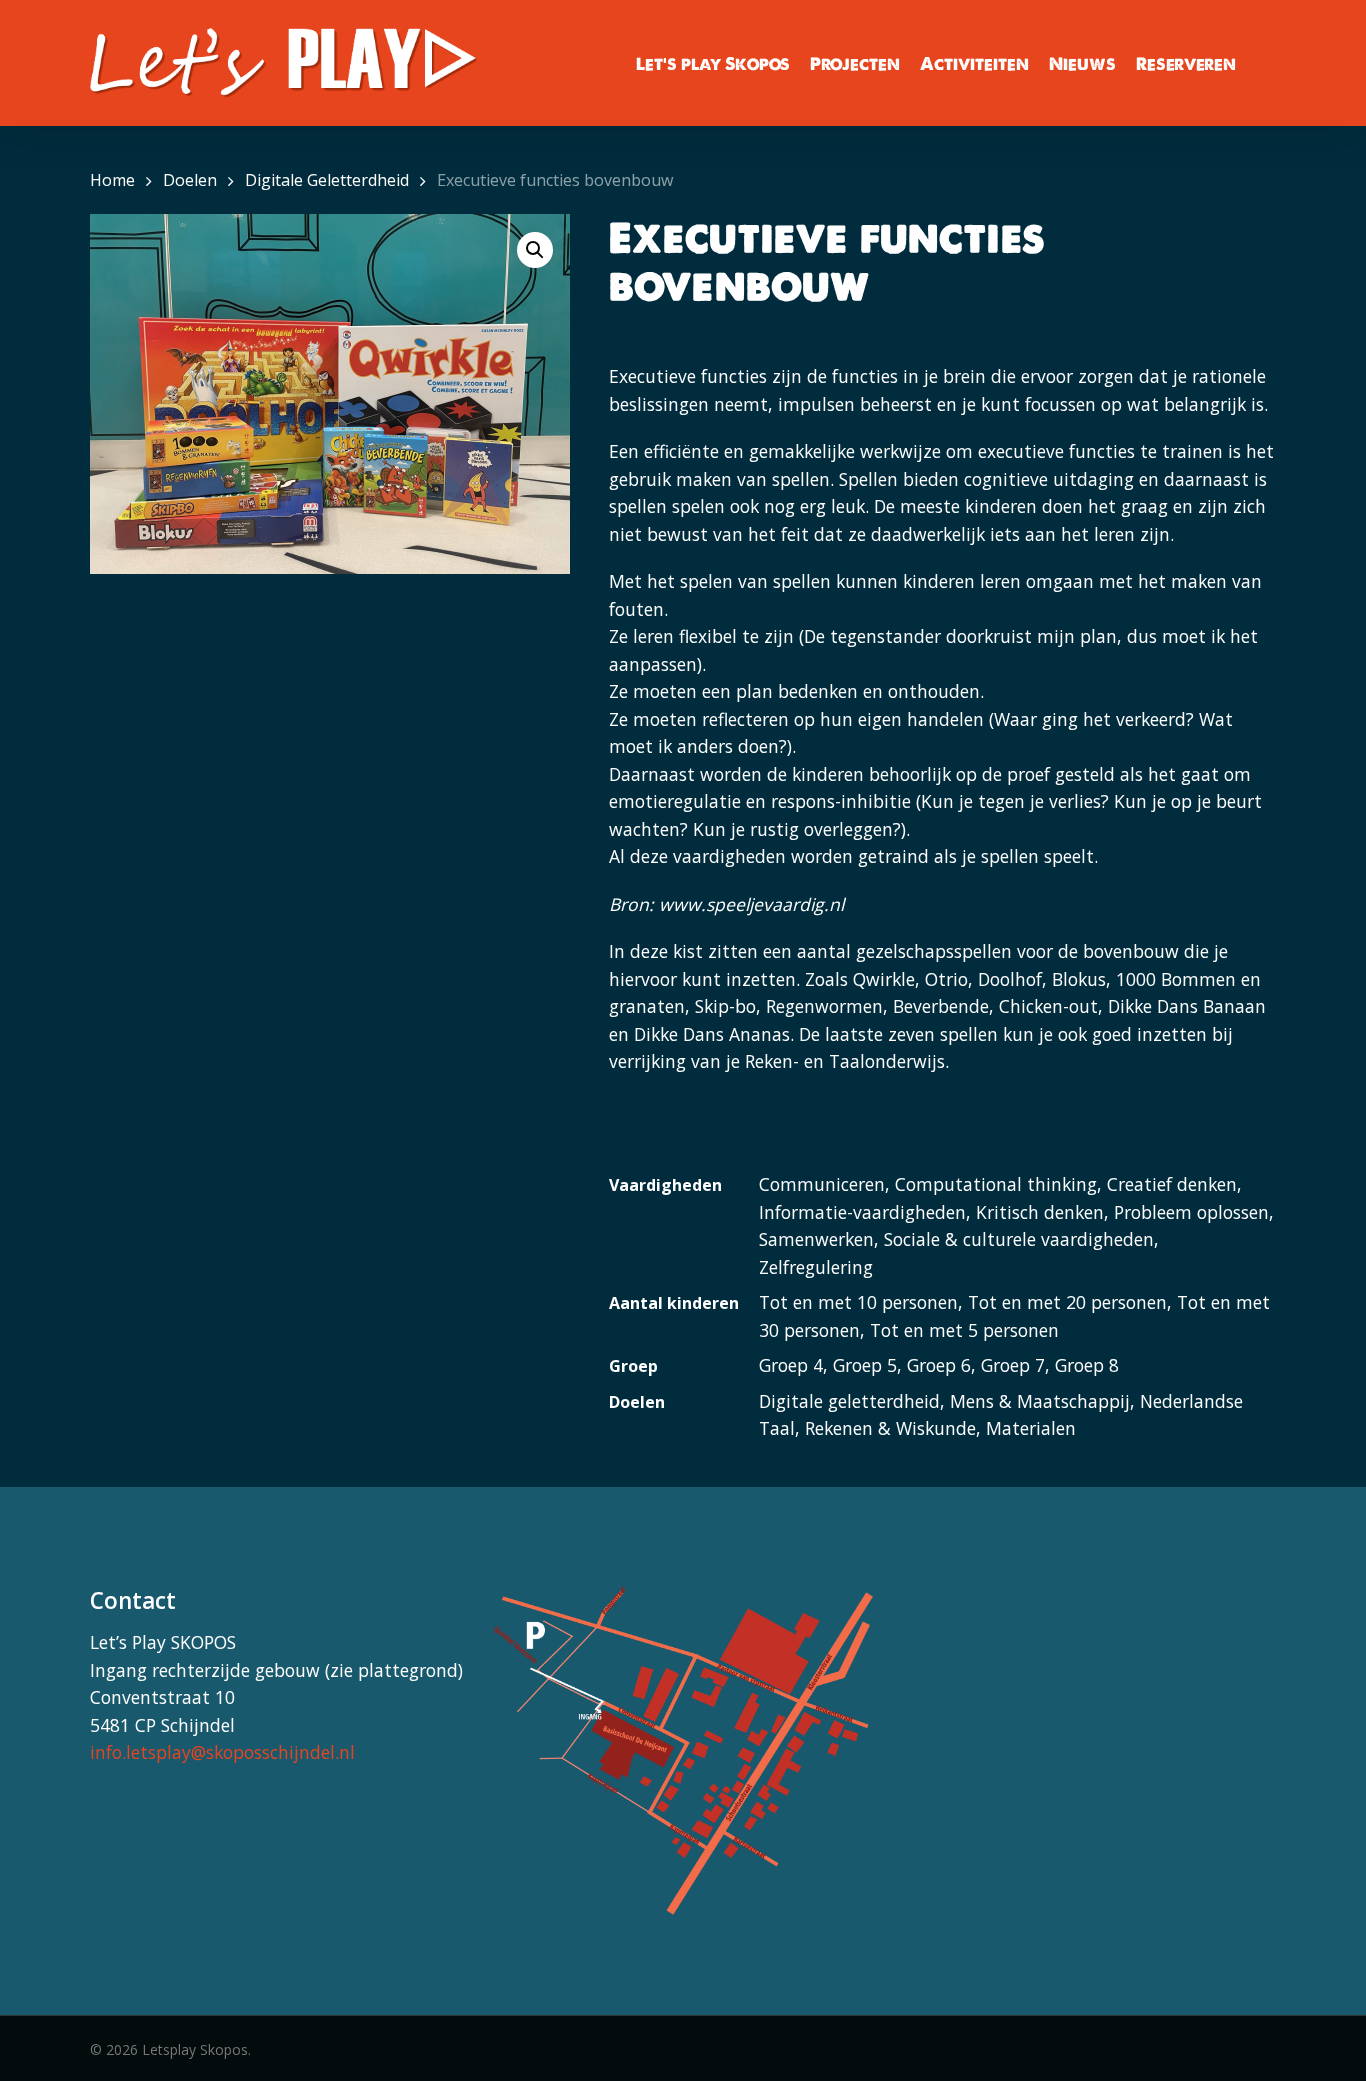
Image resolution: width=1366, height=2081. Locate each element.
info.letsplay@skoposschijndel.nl (222, 1752)
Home (112, 180)
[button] (535, 250)
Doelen (190, 180)
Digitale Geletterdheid (327, 180)
